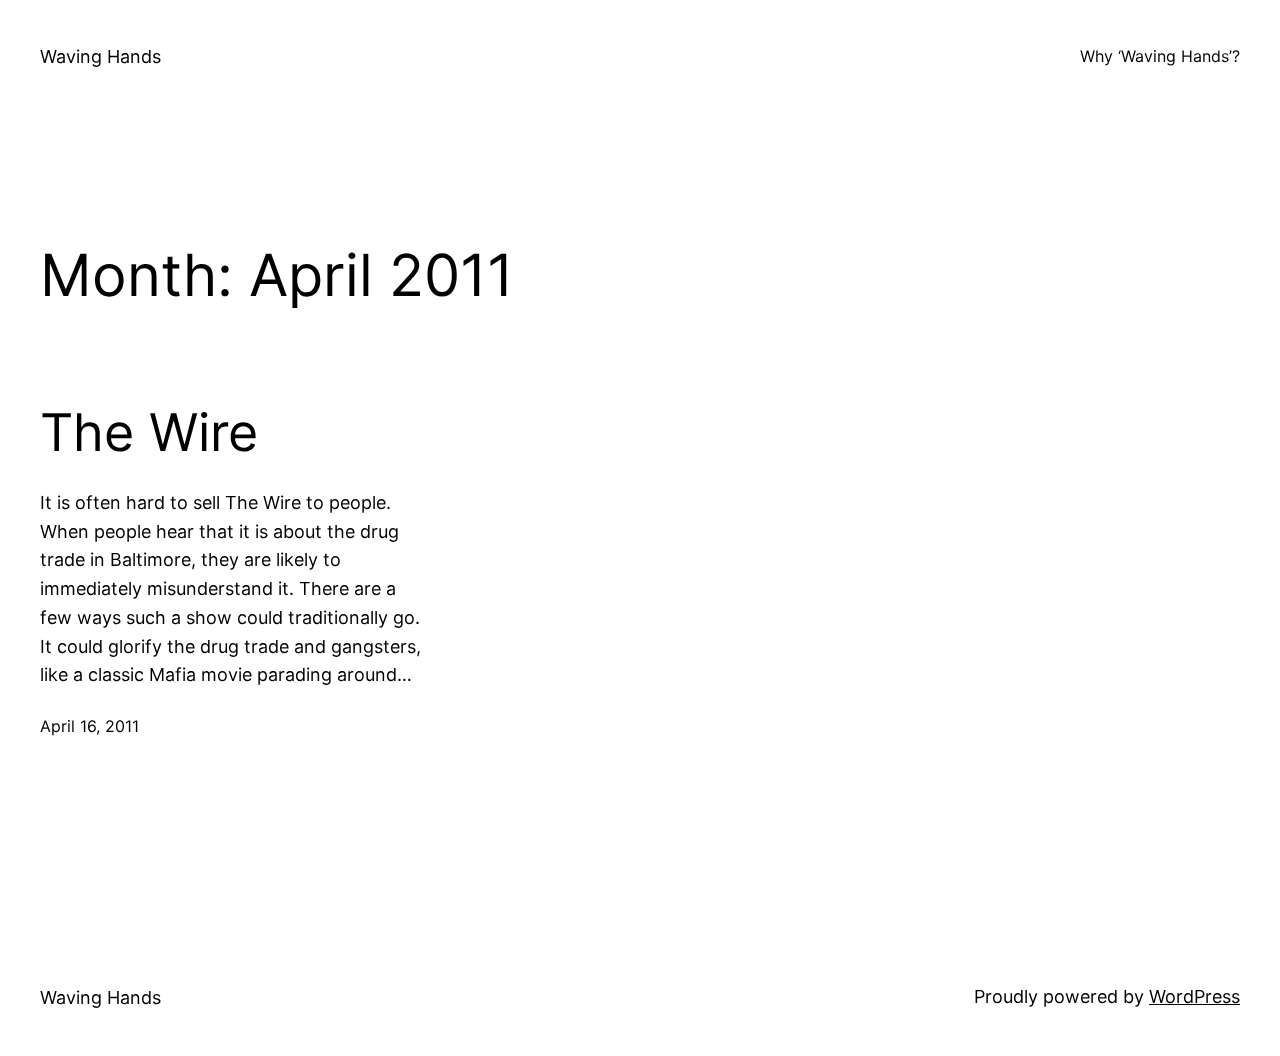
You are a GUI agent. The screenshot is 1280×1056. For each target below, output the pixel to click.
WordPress (1194, 996)
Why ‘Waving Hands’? (1160, 56)
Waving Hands (100, 56)
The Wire (149, 433)
